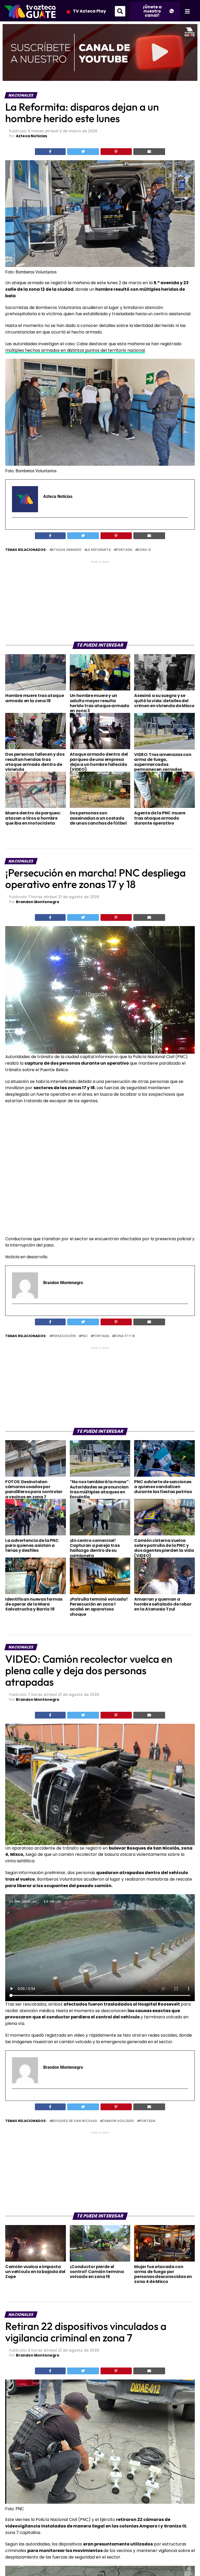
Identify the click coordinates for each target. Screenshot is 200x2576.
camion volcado (118, 2121)
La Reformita (99, 550)
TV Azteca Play (89, 11)
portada (124, 550)
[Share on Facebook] (50, 152)
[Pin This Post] (116, 152)
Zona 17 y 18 (124, 1336)
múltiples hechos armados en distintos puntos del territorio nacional (75, 350)
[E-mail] (15, 527)
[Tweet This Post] (83, 152)
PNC (84, 1336)
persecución (64, 1336)
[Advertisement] (100, 601)
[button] (120, 11)
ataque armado (66, 550)
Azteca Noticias (32, 136)
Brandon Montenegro (38, 902)
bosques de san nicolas (74, 2121)
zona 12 (144, 550)
